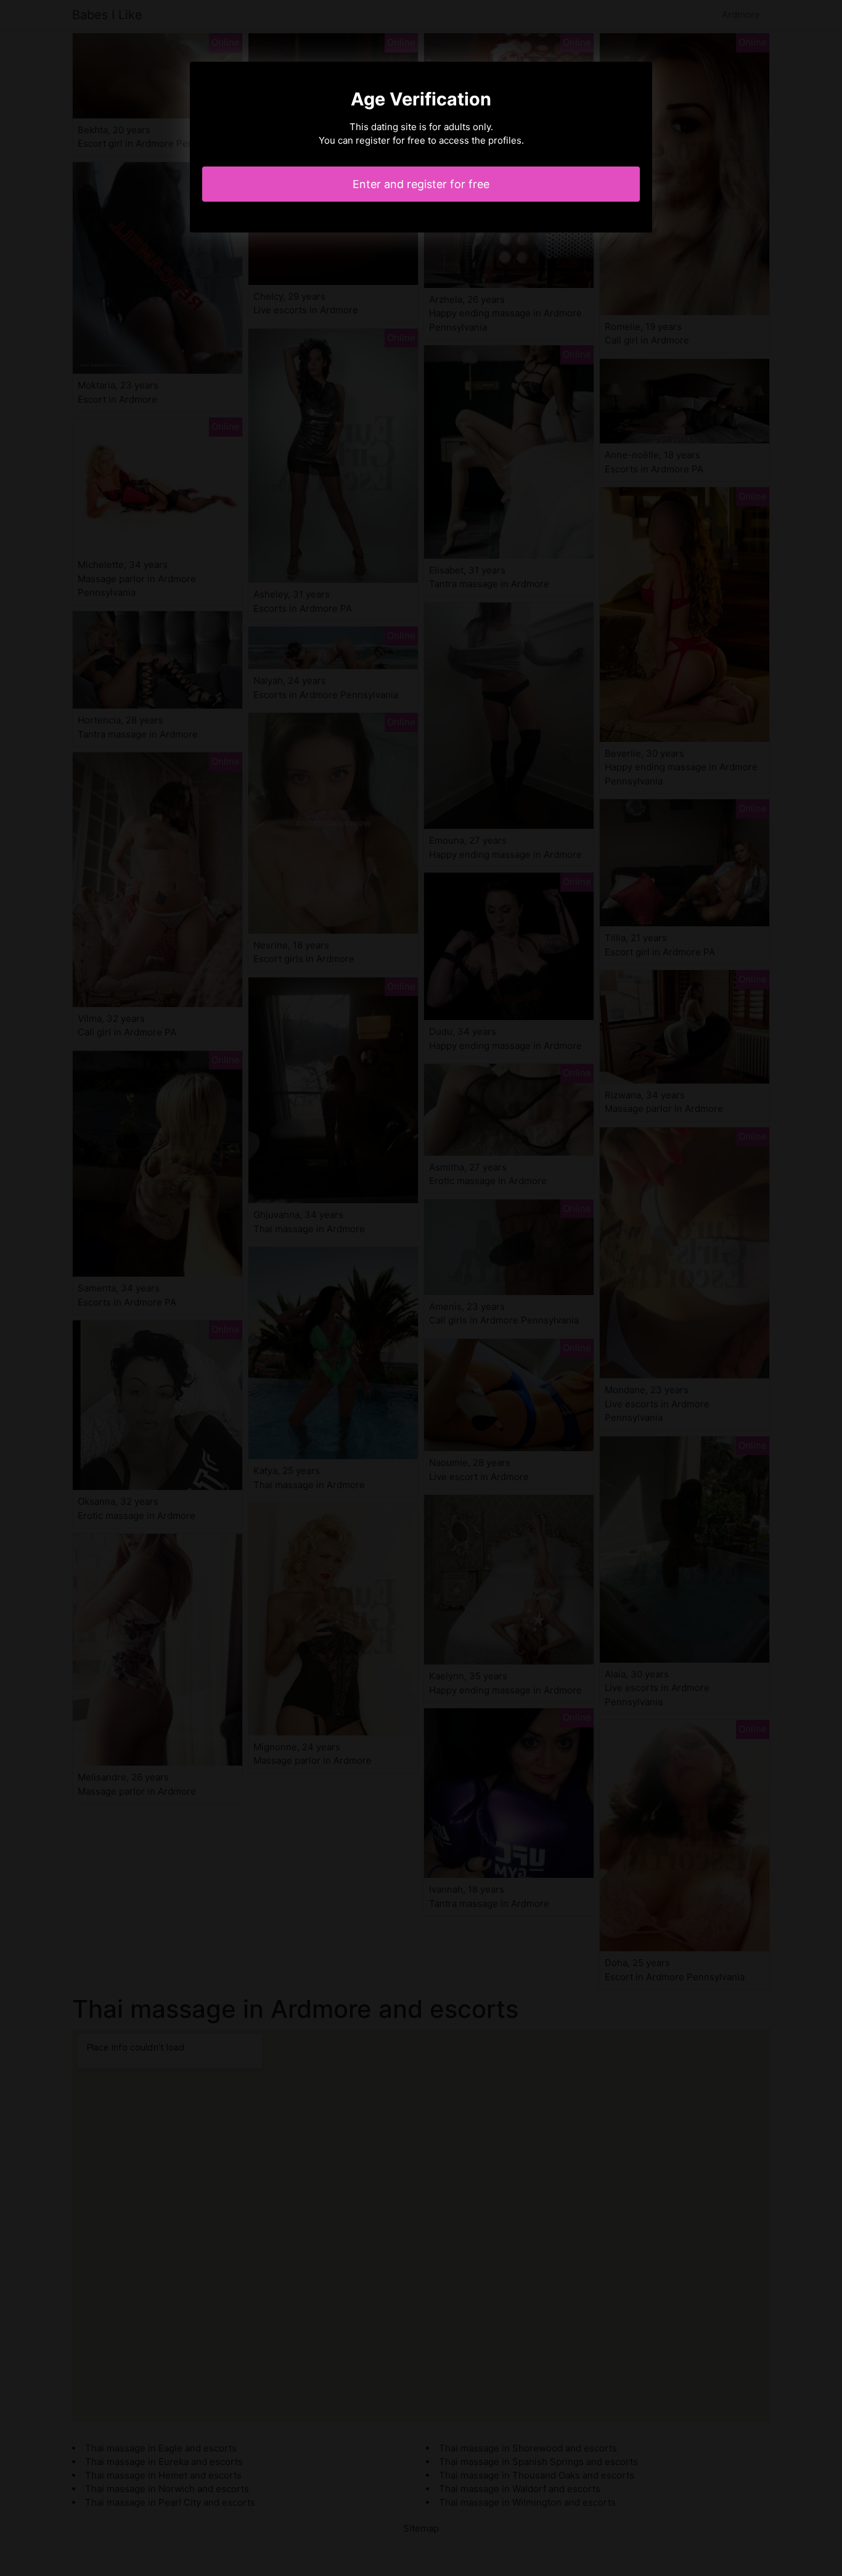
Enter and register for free (421, 184)
